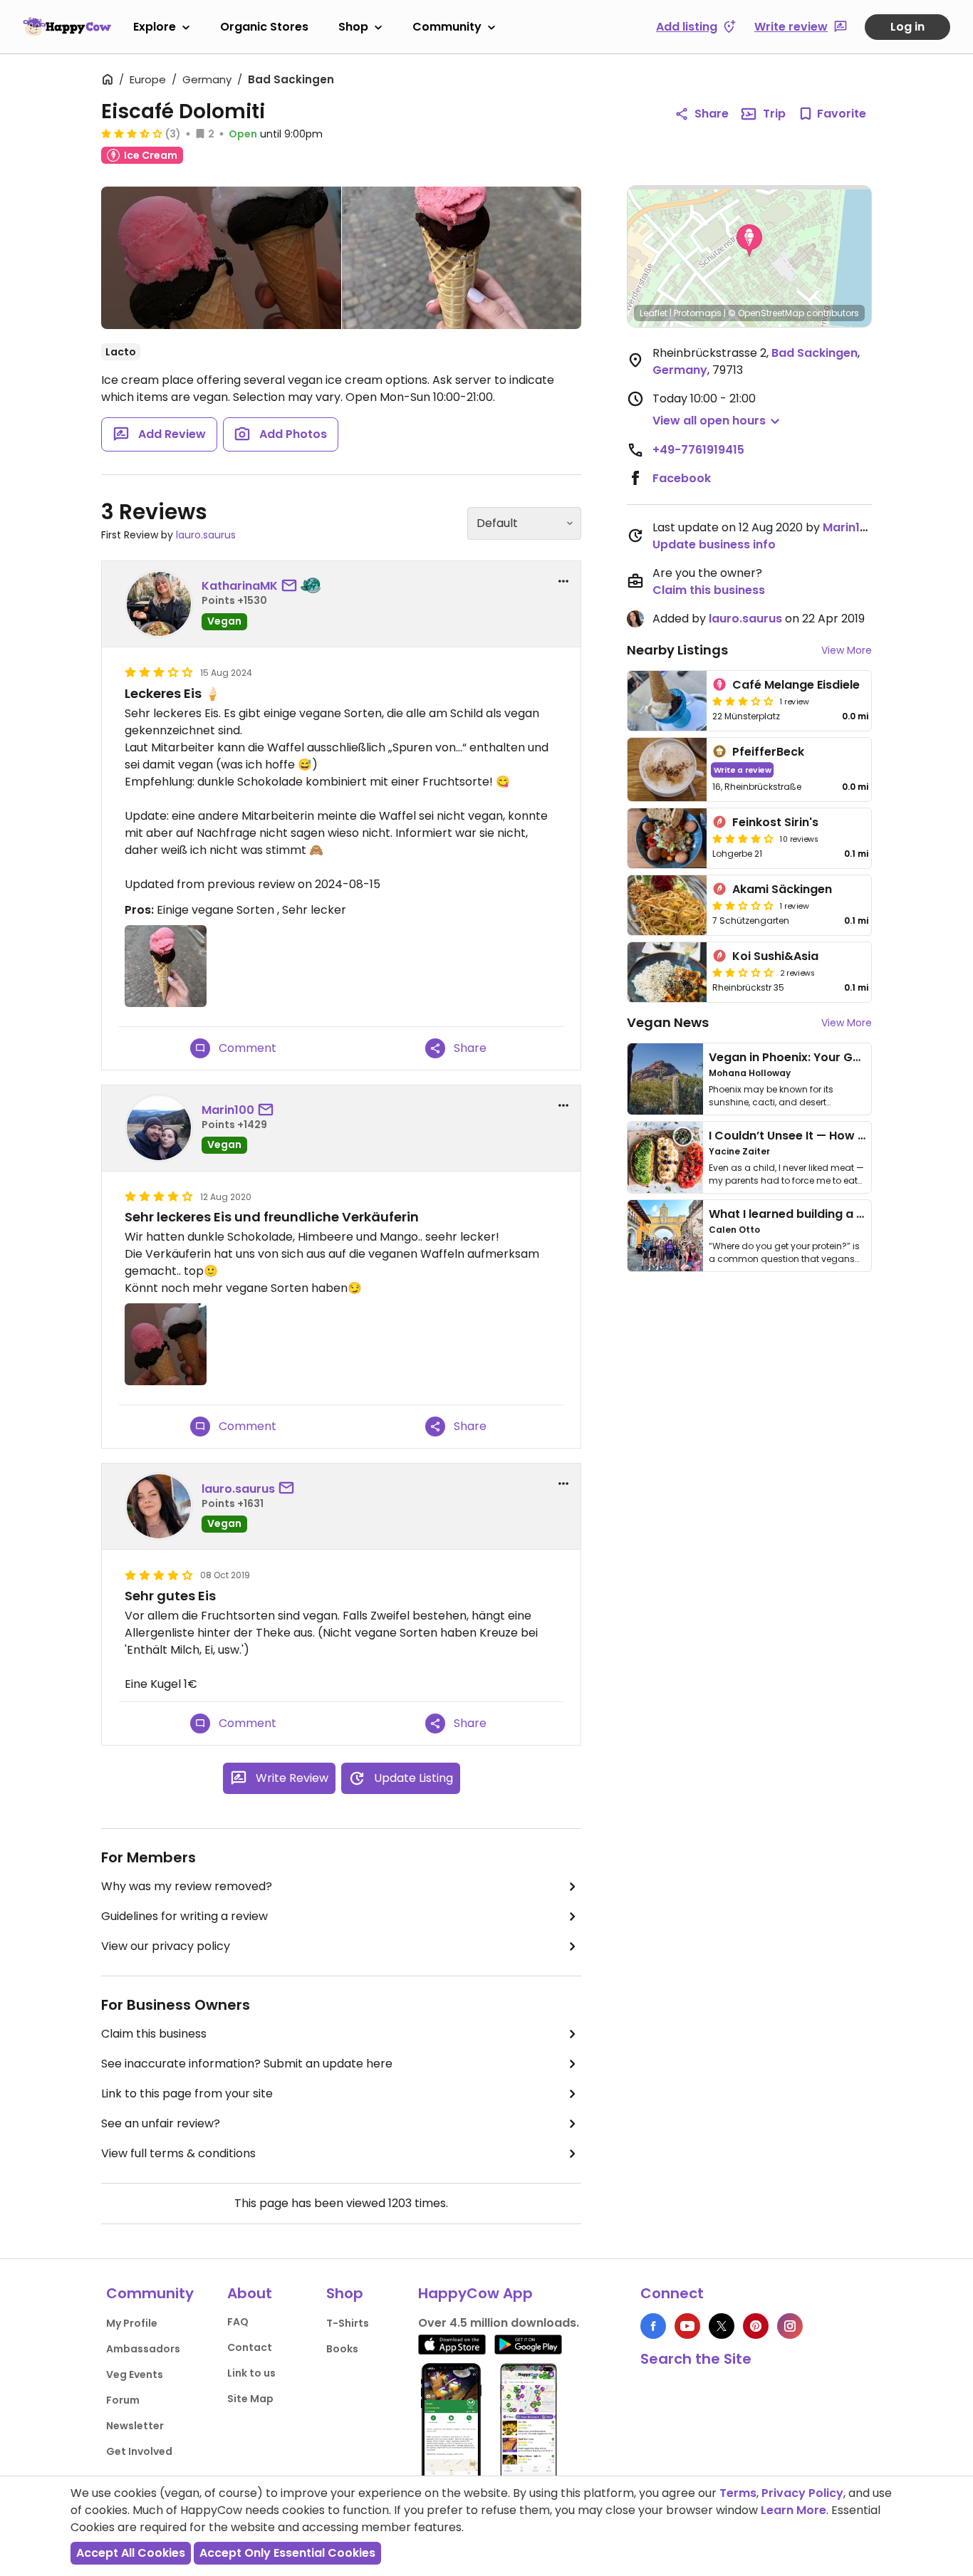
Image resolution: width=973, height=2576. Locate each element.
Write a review (743, 770)
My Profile (132, 2323)
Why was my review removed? (187, 1886)
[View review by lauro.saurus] (159, 1506)
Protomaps (698, 313)
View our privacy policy (166, 1946)
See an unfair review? (161, 2123)
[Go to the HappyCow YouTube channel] (687, 2326)
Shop (353, 27)
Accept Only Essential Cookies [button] (287, 2553)
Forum (123, 2400)
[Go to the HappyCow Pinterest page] (756, 2326)
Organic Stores (264, 27)
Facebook (682, 478)
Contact (250, 2347)
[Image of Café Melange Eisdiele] (667, 701)
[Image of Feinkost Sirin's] (667, 838)
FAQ (238, 2322)
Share (712, 114)
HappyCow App (475, 2293)
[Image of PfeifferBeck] (667, 770)
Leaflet (654, 313)
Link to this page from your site (187, 2093)
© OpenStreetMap (766, 313)
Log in (907, 27)
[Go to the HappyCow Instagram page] (790, 2326)
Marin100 (228, 1110)
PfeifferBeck (768, 752)
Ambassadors (143, 2349)
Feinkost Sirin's (775, 822)
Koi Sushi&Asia (775, 956)
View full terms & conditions (178, 2153)
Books (342, 2349)
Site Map (250, 2399)
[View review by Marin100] (159, 1128)
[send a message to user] (292, 586)
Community (447, 27)
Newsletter (135, 2426)
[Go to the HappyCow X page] (722, 2326)
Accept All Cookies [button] (131, 2553)
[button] (749, 241)
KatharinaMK (240, 586)
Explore (155, 27)
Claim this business (154, 2034)
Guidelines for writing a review (184, 1916)
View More (847, 650)
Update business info (714, 544)
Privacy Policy (802, 2493)
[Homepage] (67, 26)
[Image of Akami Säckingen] (667, 905)
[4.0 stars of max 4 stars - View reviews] (743, 838)
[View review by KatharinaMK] (159, 604)
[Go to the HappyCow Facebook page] (653, 2326)
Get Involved (139, 2451)
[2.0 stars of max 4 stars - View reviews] (743, 905)
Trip (774, 114)
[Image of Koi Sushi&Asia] (667, 972)
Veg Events (135, 2374)
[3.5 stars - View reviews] (132, 133)
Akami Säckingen (782, 889)
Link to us (251, 2373)
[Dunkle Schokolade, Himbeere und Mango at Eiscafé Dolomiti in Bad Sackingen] (221, 258)
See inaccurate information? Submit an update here (247, 2064)
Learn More (794, 2510)
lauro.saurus (206, 535)
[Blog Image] (665, 1079)
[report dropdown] (563, 581)
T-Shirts (348, 2323)
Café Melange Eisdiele (796, 685)
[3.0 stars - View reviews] (743, 701)
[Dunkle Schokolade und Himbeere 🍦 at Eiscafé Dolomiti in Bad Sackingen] (462, 258)
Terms (738, 2493)
